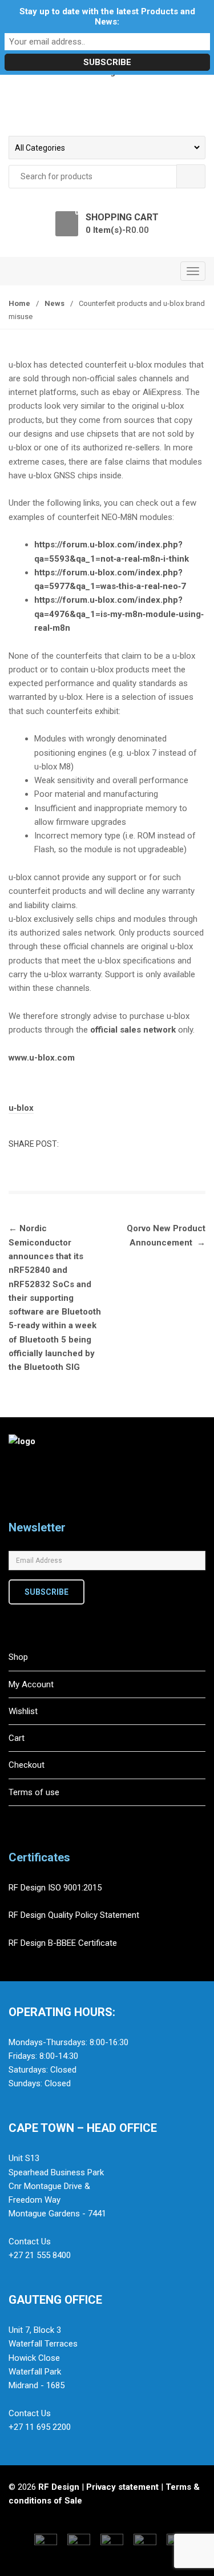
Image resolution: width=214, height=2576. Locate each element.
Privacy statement (122, 2487)
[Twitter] (45, 1512)
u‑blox (21, 1108)
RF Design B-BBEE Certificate (63, 1943)
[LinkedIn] (68, 1512)
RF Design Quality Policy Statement (74, 1915)
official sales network (134, 1030)
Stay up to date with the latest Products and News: (107, 17)
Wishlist (23, 1711)
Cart (17, 1738)
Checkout (27, 1765)
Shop (18, 1657)
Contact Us (30, 2242)
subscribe (47, 1592)
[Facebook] (21, 1512)
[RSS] (92, 1512)
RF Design (59, 2487)
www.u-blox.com (42, 1058)
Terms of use (34, 1792)
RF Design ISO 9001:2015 (56, 1888)
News (54, 303)
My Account (31, 1684)
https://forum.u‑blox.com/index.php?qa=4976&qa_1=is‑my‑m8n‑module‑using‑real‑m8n (119, 614)
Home (19, 303)
